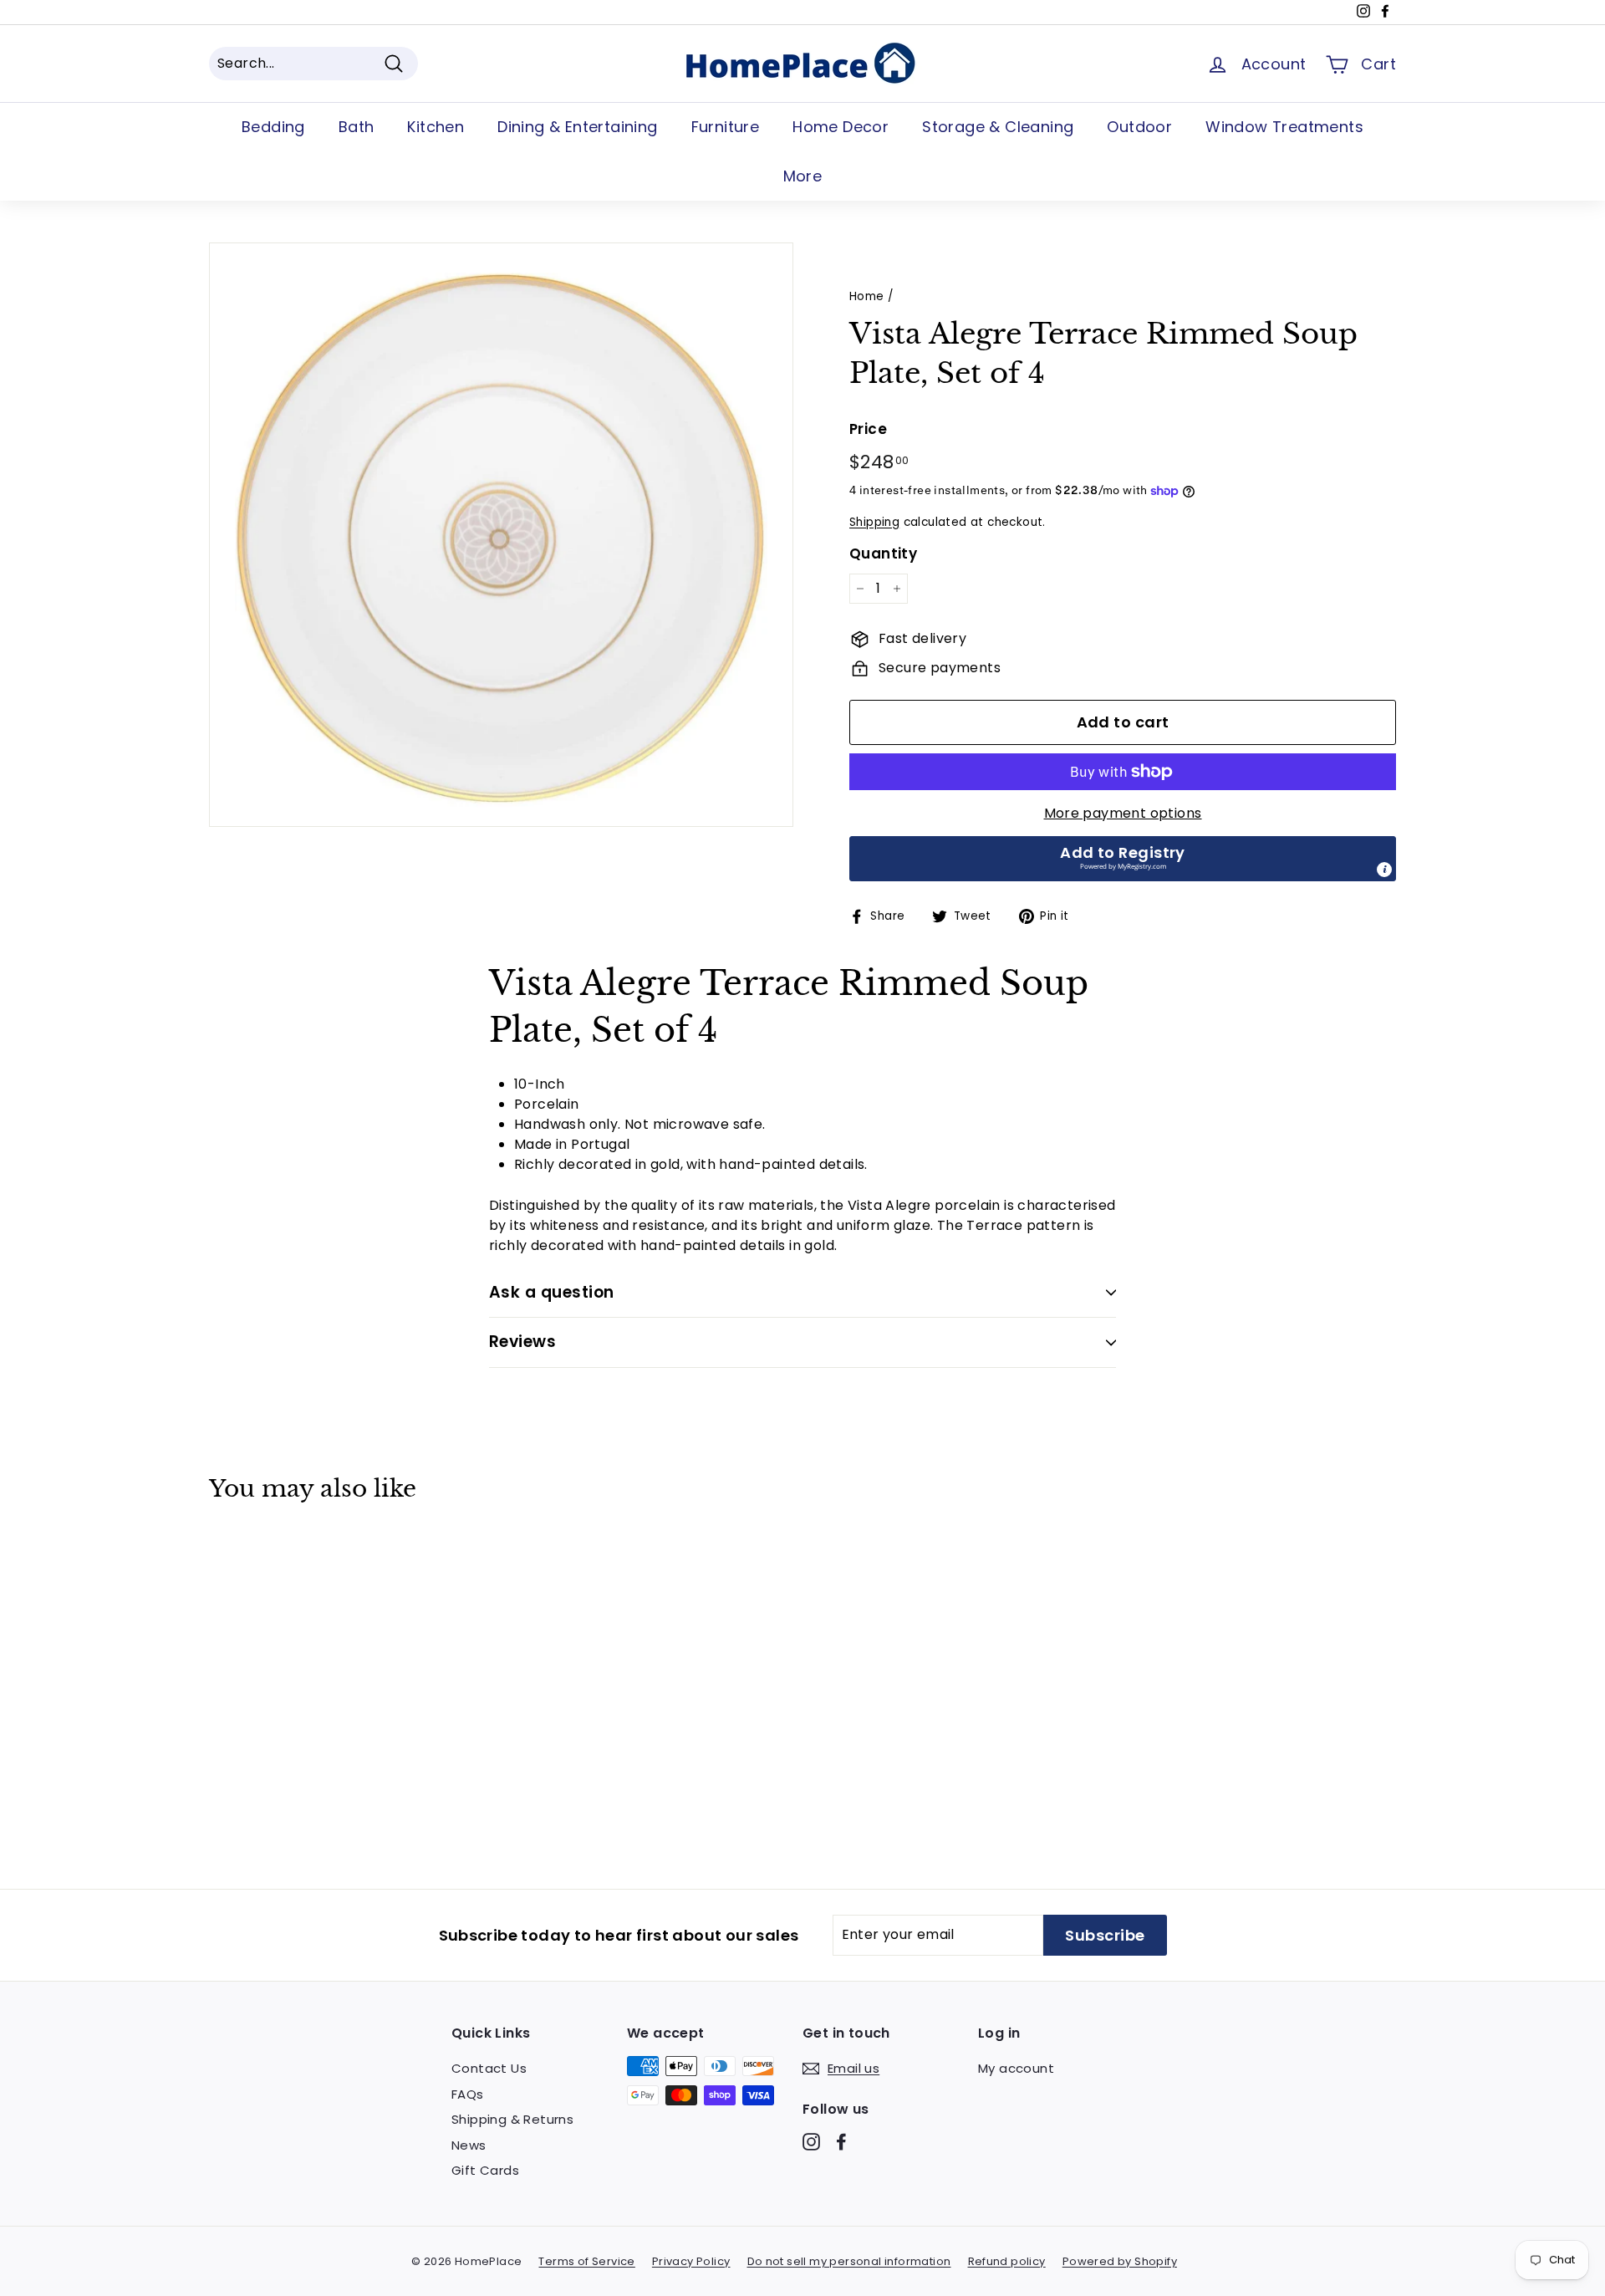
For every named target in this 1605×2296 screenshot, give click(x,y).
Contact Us (489, 2068)
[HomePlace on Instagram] (811, 2142)
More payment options (1123, 813)
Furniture (726, 127)
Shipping (874, 522)
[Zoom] (501, 535)
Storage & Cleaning (998, 127)
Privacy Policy (691, 2261)
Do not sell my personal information (849, 2261)
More (803, 176)
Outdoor (1139, 127)
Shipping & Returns (512, 2119)
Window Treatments (1284, 127)
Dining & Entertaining (577, 127)
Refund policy (1007, 2261)
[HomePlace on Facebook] (841, 2142)
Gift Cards (485, 2170)
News (469, 2145)
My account (1016, 2068)
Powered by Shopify (1120, 2261)
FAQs (468, 2094)
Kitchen (436, 127)
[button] (1123, 859)
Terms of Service (586, 2261)
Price (868, 429)
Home (867, 296)
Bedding (273, 127)
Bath (357, 127)
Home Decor (841, 127)
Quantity (883, 554)
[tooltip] (1384, 870)
